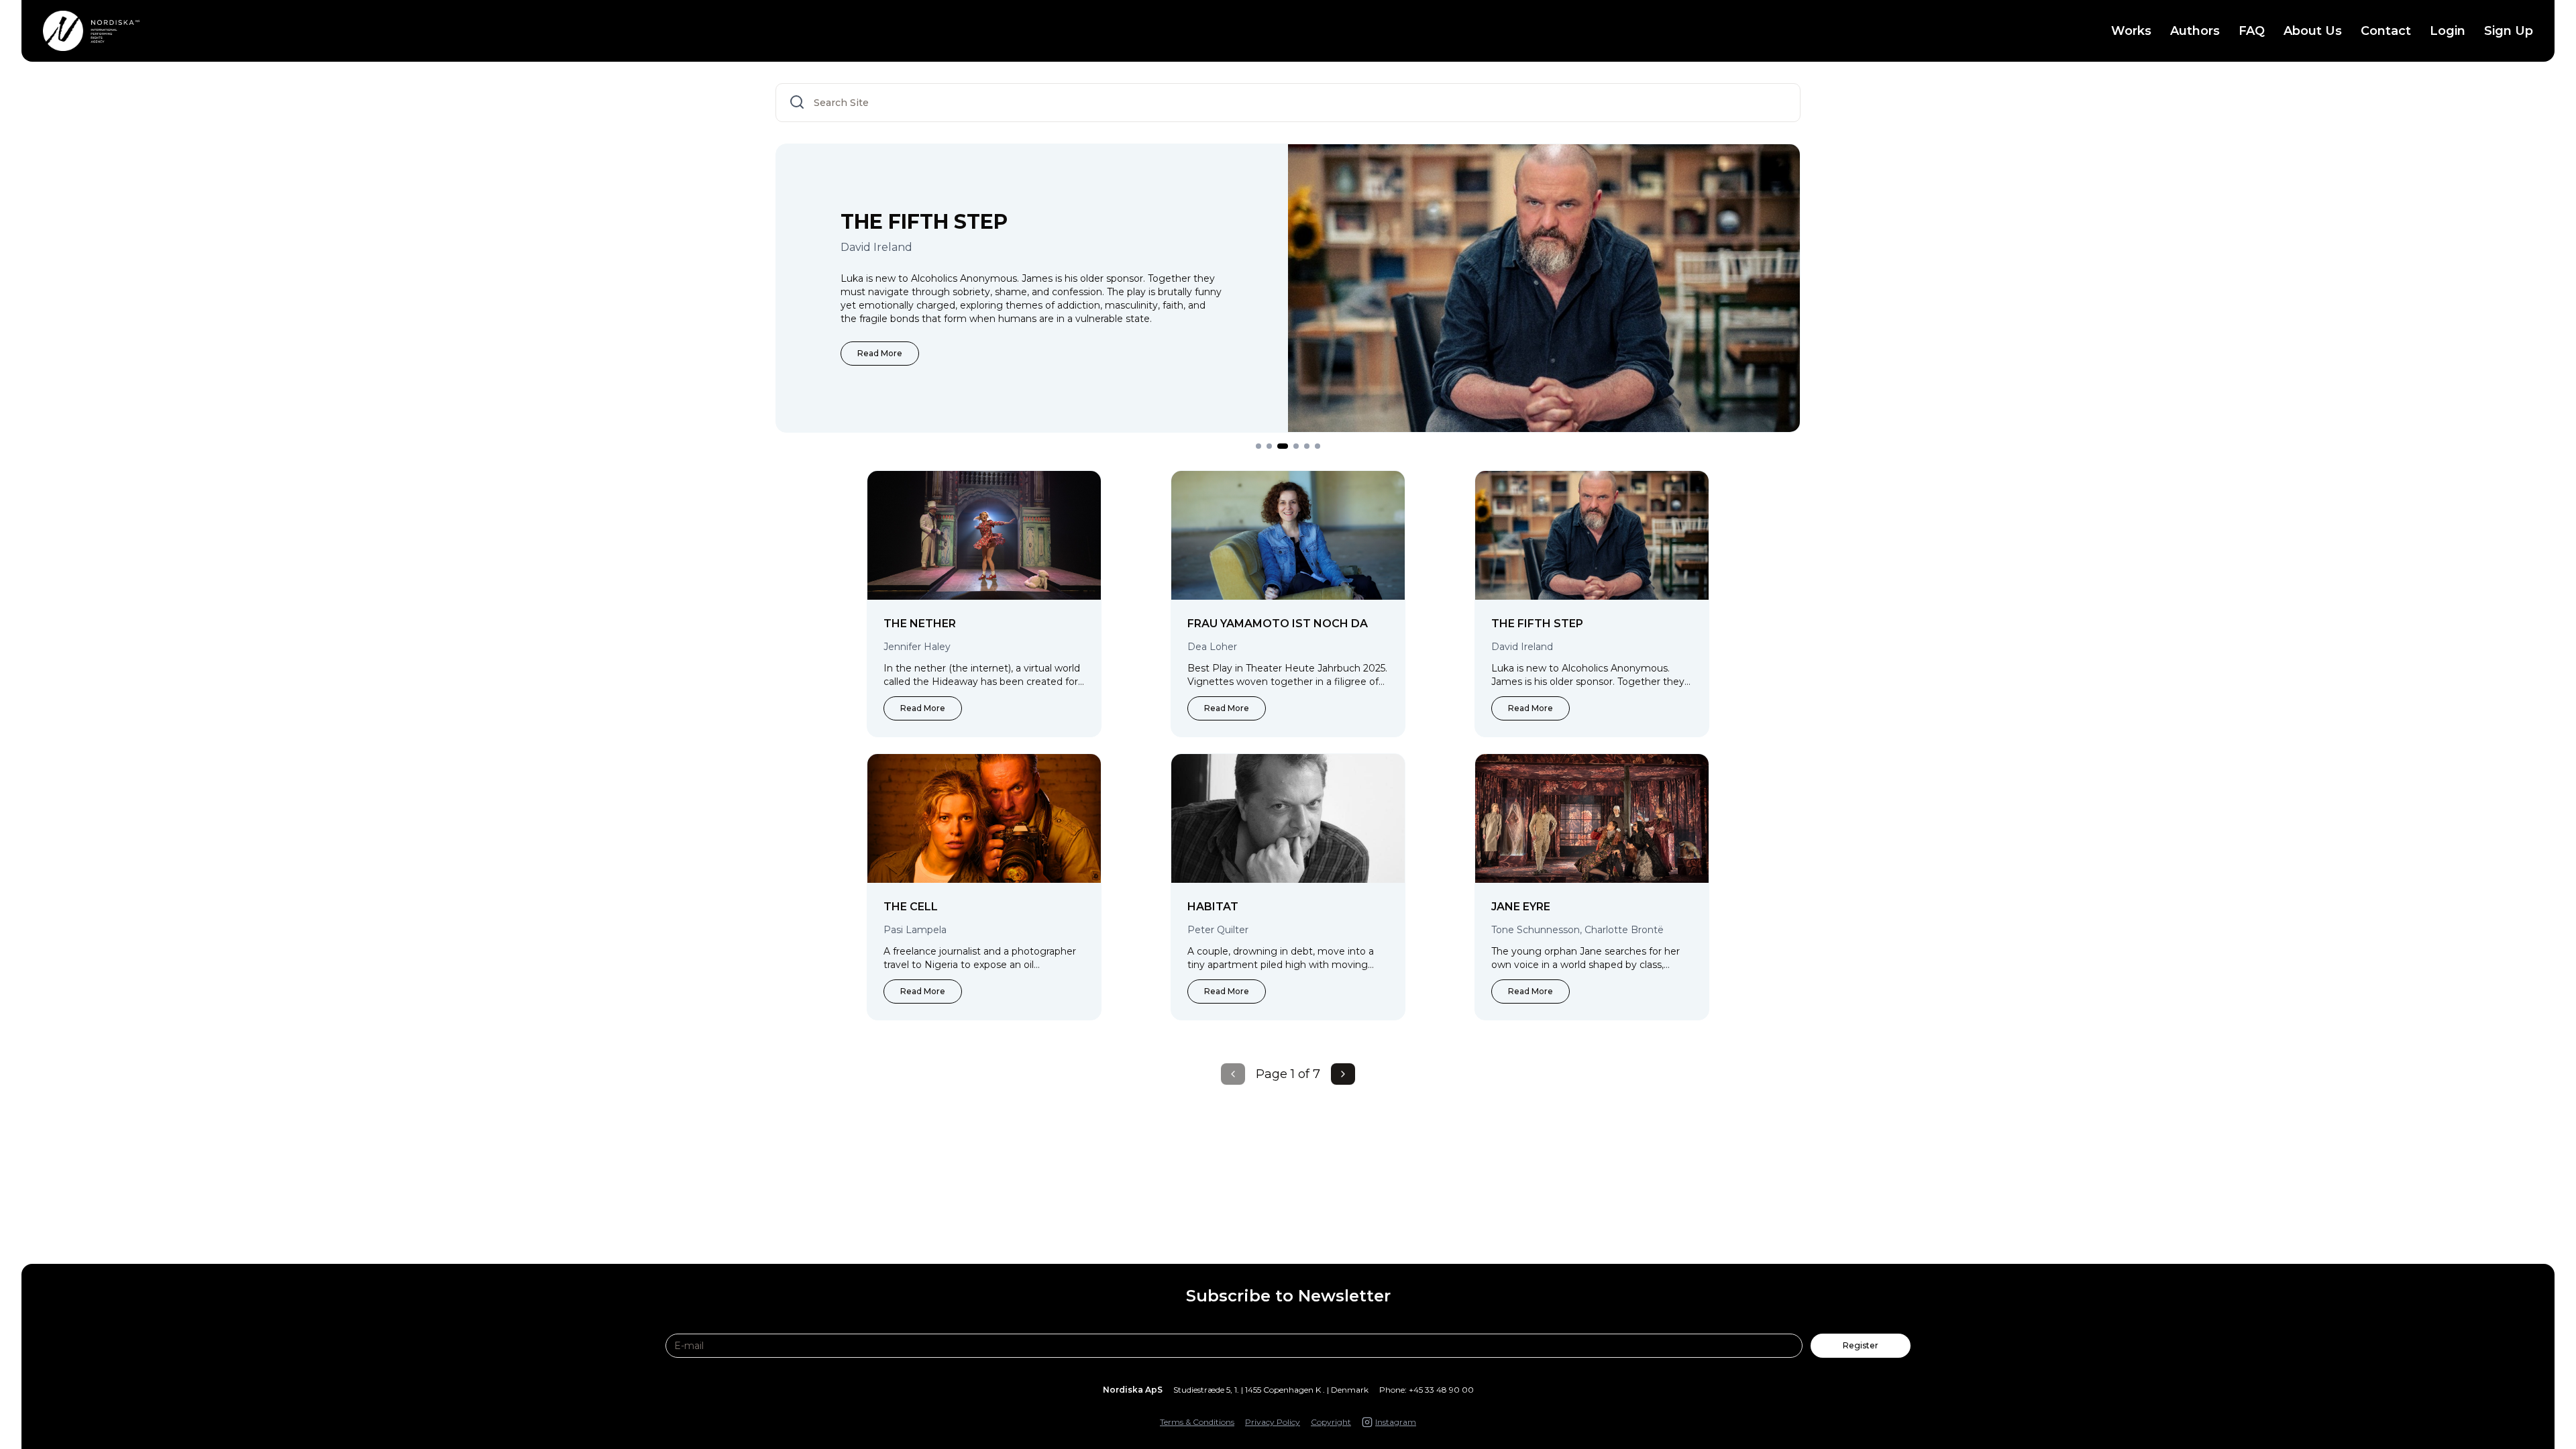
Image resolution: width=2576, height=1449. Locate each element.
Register (1861, 1345)
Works (2131, 31)
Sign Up (2509, 31)
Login (2448, 31)
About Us (2313, 31)
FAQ (2252, 31)
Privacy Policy (1273, 1422)
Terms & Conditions (1197, 1422)
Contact (2386, 31)
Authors (2195, 31)
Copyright (1331, 1422)
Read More (880, 353)
